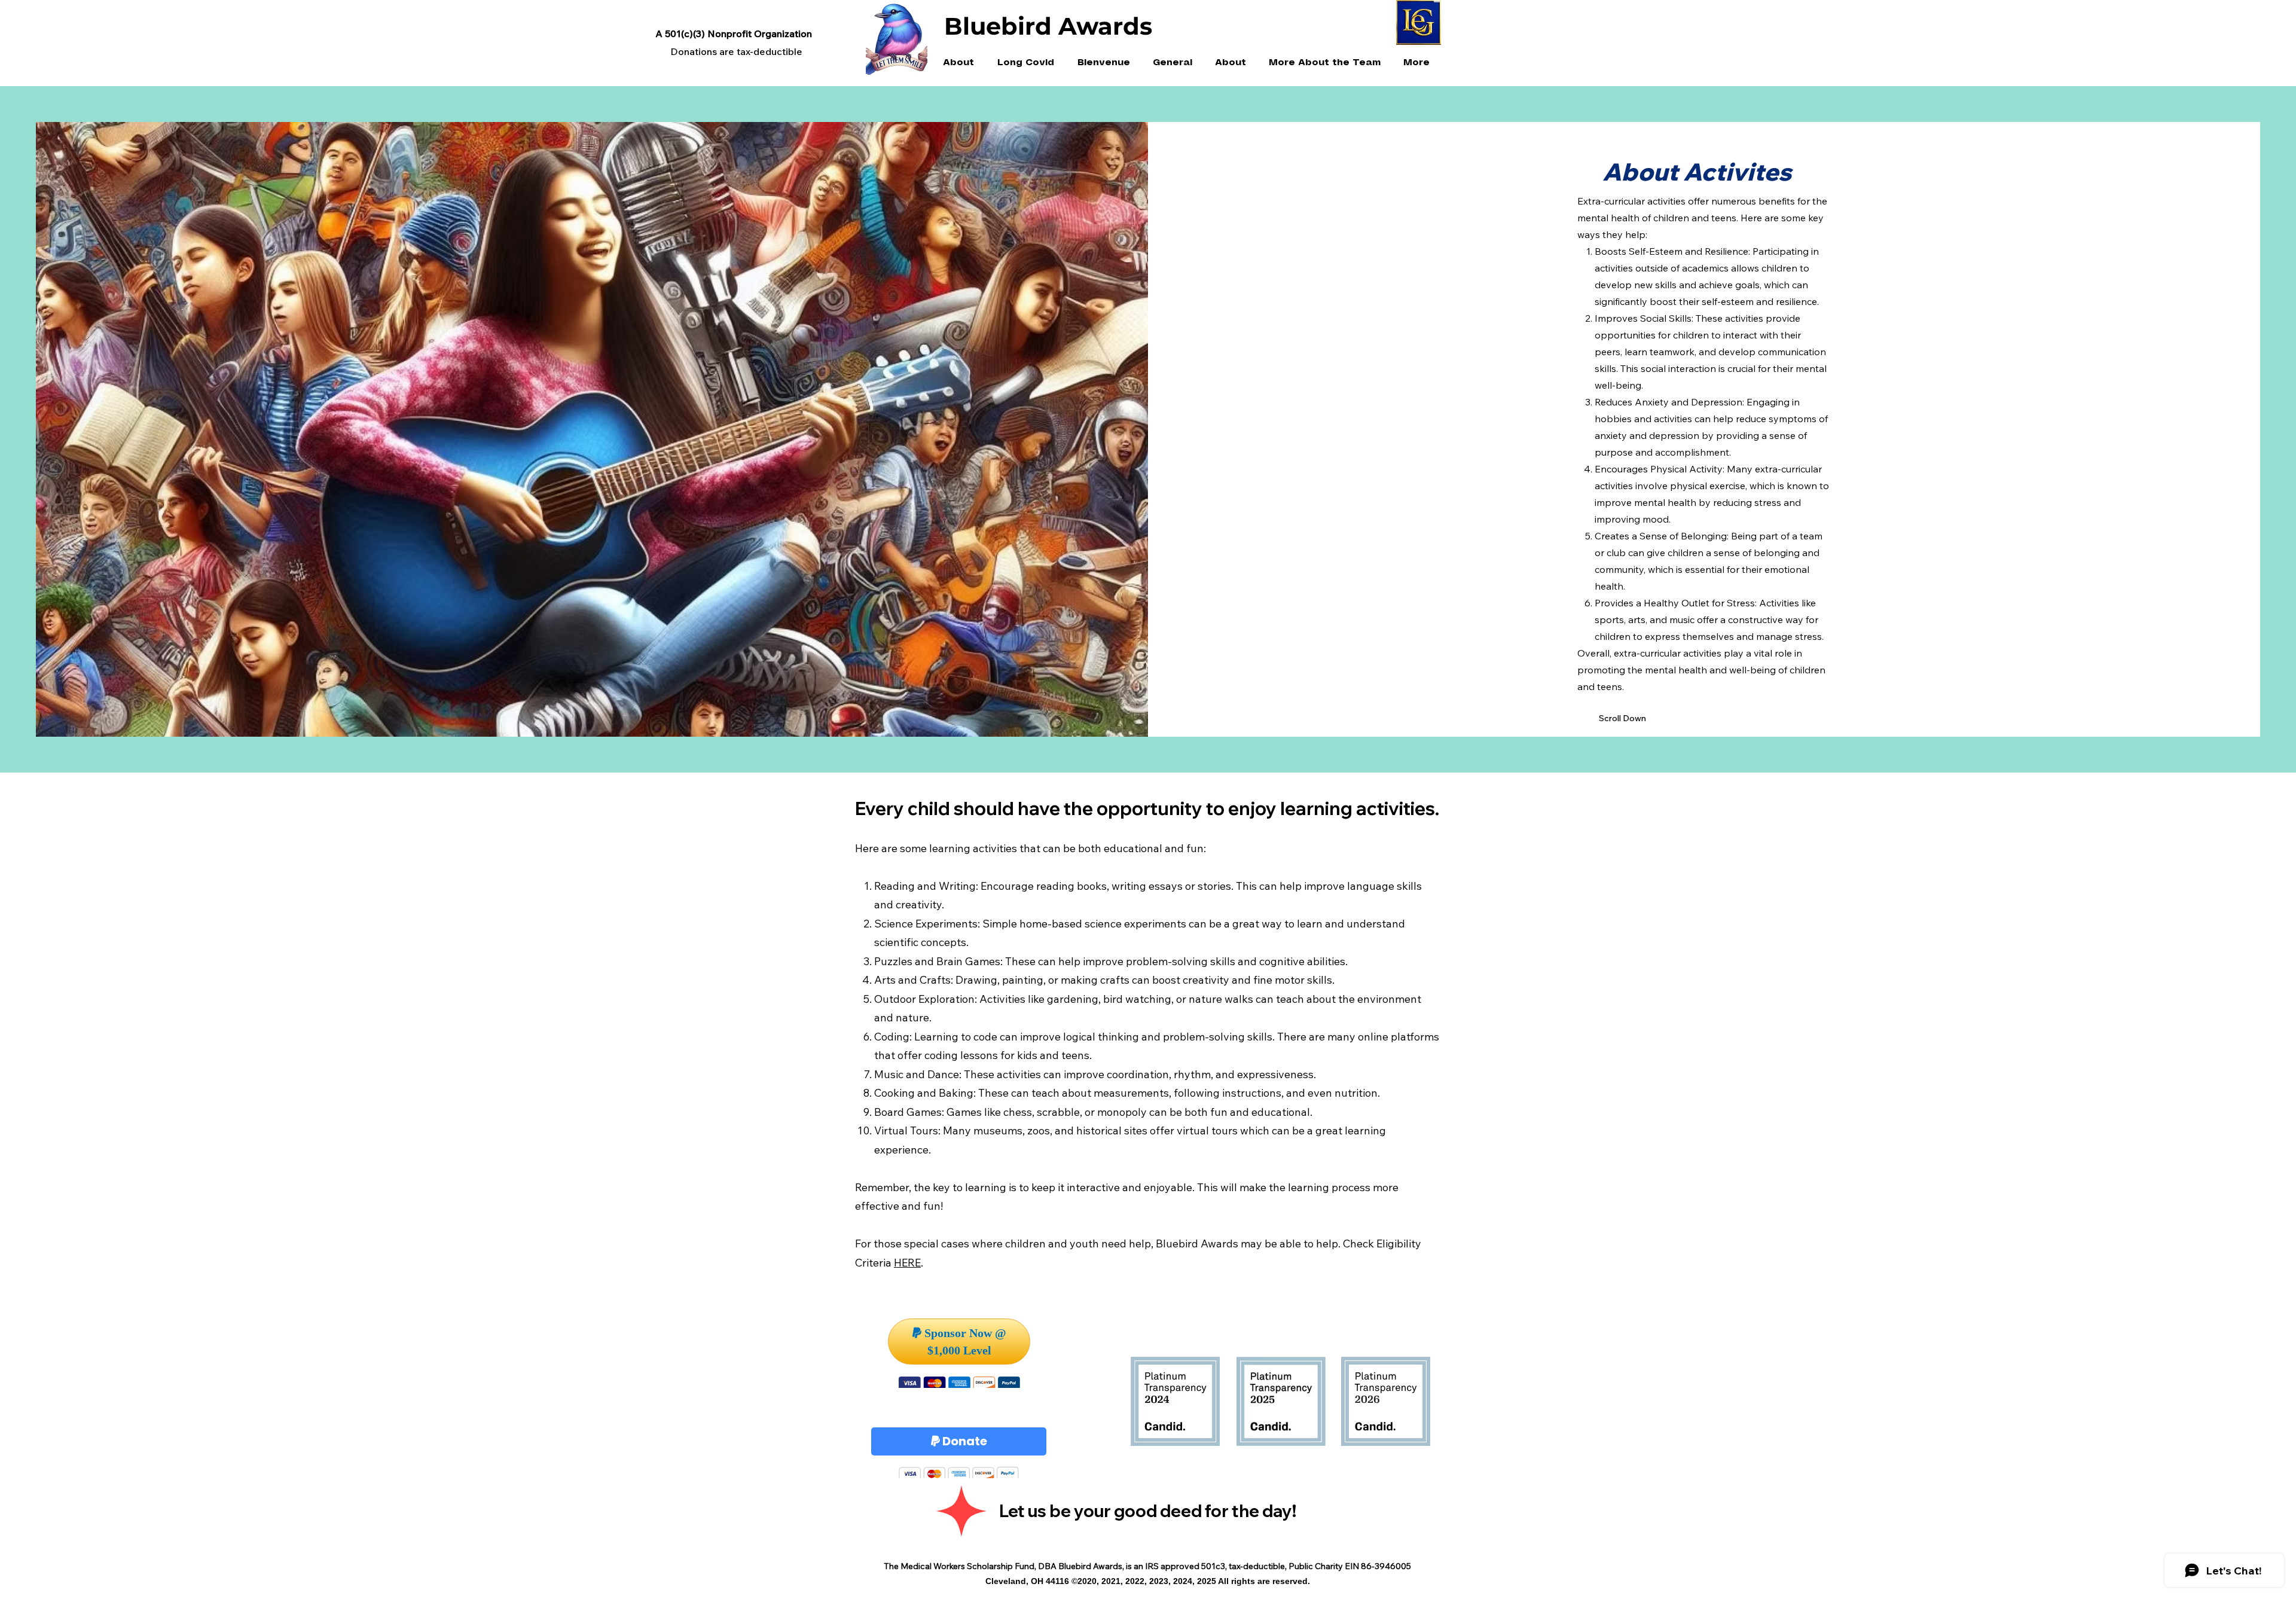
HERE (907, 1263)
